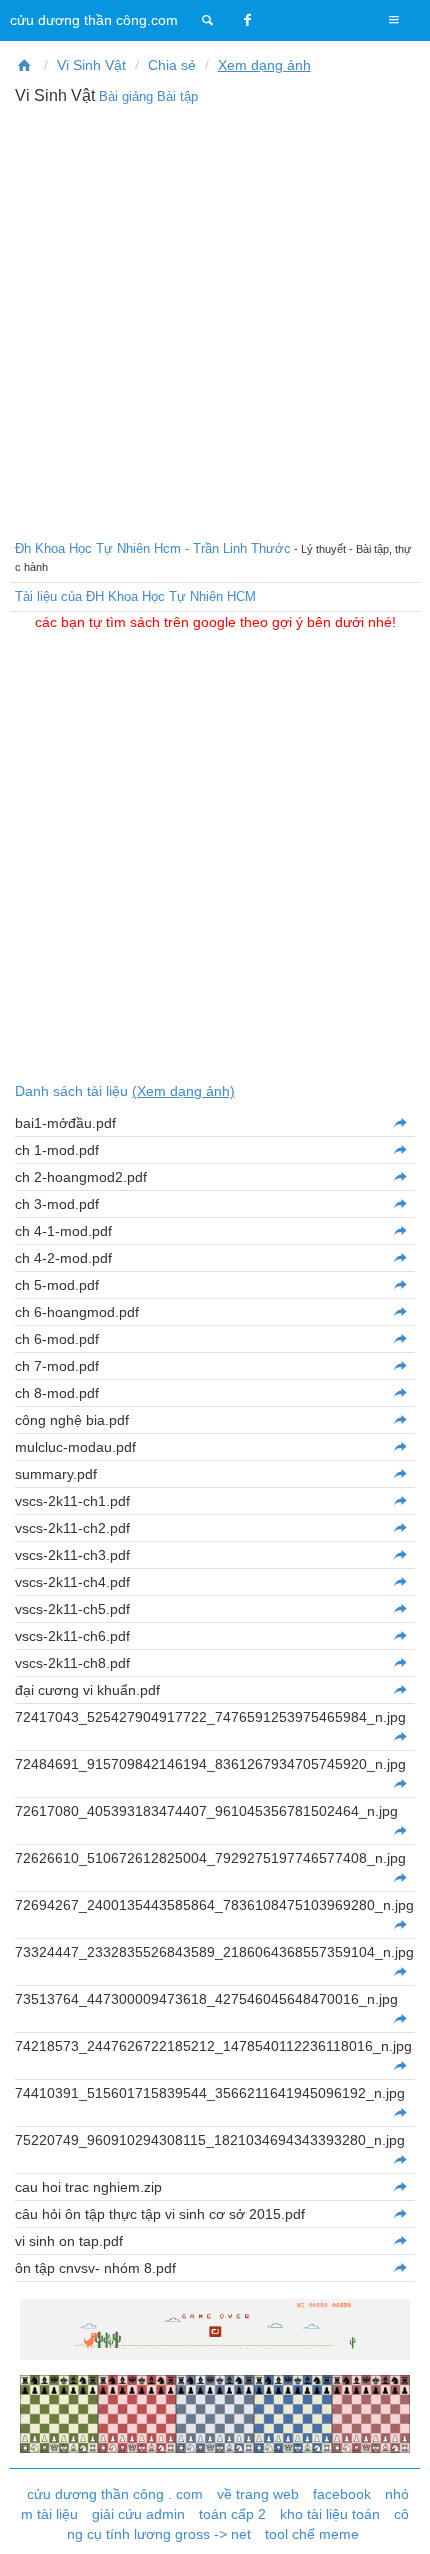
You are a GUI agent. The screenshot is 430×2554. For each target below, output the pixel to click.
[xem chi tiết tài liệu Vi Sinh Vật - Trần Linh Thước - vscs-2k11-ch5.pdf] (399, 1609)
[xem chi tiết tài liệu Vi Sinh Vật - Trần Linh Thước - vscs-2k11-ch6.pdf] (399, 1636)
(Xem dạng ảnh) (183, 1091)
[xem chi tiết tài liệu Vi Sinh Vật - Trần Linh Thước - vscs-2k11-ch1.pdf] (399, 1501)
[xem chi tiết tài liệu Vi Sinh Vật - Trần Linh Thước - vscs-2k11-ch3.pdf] (399, 1555)
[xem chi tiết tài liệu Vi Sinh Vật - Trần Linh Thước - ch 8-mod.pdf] (399, 1393)
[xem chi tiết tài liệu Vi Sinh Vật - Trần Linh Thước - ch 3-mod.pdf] (399, 1204)
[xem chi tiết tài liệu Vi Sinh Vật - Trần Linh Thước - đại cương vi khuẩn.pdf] (399, 1690)
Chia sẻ (172, 65)
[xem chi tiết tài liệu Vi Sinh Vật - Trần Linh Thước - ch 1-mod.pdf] (399, 1150)
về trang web (258, 2494)
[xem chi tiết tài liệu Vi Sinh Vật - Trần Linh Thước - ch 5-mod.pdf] (399, 1285)
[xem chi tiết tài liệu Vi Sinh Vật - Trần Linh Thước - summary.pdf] (399, 1474)
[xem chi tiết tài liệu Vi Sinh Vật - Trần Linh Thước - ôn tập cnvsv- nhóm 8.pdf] (399, 2268)
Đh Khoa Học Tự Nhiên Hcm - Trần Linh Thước (153, 548)
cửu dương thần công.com (94, 20)
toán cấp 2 (232, 2514)
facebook (342, 2494)
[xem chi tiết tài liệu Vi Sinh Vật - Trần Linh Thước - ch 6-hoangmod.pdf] (399, 1312)
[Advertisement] (215, 320)
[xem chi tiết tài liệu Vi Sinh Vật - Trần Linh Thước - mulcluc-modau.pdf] (399, 1447)
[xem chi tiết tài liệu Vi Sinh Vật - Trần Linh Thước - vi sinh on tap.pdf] (399, 2241)
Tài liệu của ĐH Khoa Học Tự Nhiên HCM (135, 596)
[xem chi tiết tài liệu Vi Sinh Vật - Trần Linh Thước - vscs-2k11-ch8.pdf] (399, 1663)
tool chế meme (312, 2534)
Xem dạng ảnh (264, 65)
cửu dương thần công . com (115, 2494)
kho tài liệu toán (330, 2514)
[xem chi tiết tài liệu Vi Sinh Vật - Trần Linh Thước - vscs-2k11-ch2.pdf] (399, 1528)
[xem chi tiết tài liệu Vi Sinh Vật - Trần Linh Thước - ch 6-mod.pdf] (399, 1339)
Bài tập (177, 96)
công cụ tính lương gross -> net (238, 2524)
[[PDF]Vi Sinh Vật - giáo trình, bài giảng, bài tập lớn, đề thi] (25, 65)
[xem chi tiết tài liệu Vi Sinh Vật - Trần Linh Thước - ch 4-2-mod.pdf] (399, 1258)
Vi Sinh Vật (91, 65)
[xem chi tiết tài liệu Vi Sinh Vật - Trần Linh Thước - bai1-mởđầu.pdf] (399, 1123)
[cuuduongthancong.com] (208, 20)
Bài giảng (126, 96)
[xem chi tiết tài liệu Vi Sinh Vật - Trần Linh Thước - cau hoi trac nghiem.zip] (399, 2187)
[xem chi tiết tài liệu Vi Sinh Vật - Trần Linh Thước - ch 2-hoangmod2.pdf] (399, 1177)
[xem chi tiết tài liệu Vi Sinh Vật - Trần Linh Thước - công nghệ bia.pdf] (399, 1420)
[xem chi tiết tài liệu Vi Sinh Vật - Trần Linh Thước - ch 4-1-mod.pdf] (399, 1231)
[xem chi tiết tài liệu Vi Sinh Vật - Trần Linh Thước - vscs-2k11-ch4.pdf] (399, 1582)
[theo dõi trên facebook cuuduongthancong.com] (248, 20)
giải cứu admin (138, 2514)
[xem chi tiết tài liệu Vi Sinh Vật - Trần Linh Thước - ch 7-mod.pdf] (399, 1366)
